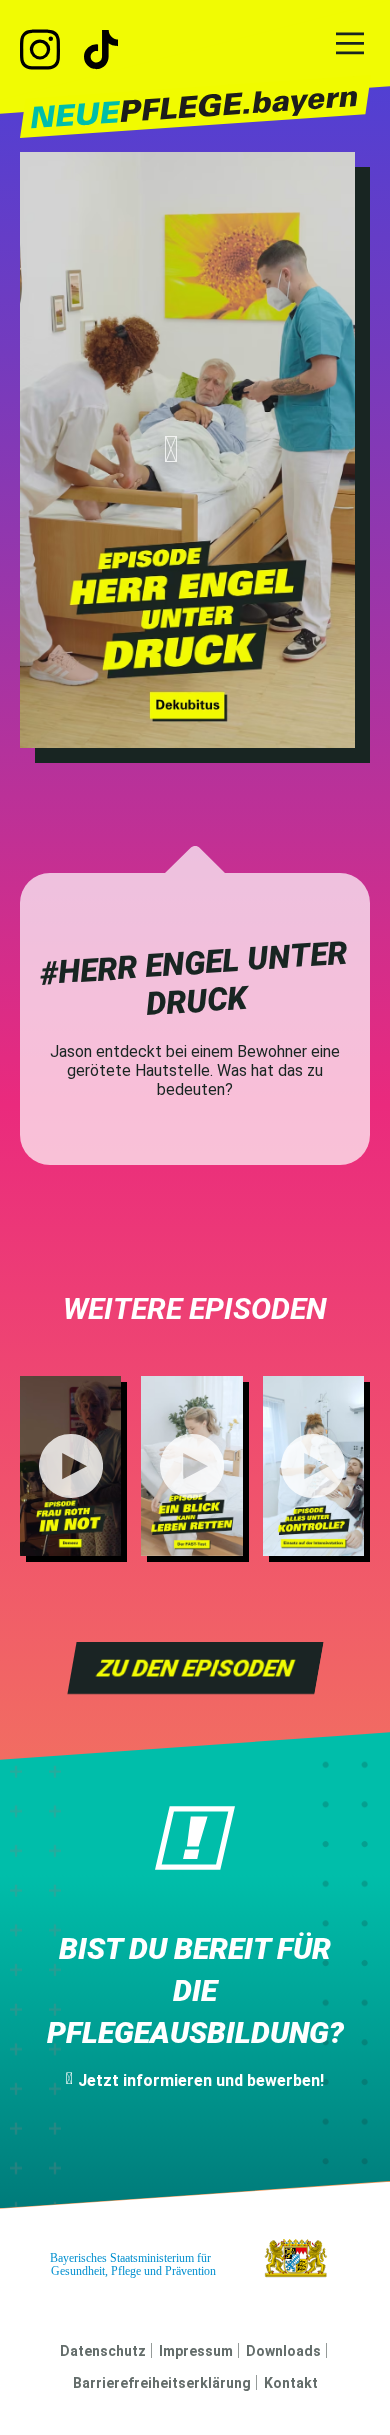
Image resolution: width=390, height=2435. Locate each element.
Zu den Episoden (195, 1668)
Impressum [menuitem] (196, 2351)
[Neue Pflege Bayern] (195, 108)
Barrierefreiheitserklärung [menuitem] (162, 2383)
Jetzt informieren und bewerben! (201, 2080)
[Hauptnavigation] (350, 45)
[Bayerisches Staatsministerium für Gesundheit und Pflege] (195, 2258)
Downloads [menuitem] (283, 2351)
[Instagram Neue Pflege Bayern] (50, 52)
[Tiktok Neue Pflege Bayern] (101, 52)
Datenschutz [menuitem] (103, 2351)
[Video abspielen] (187, 449)
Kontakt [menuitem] (291, 2383)
